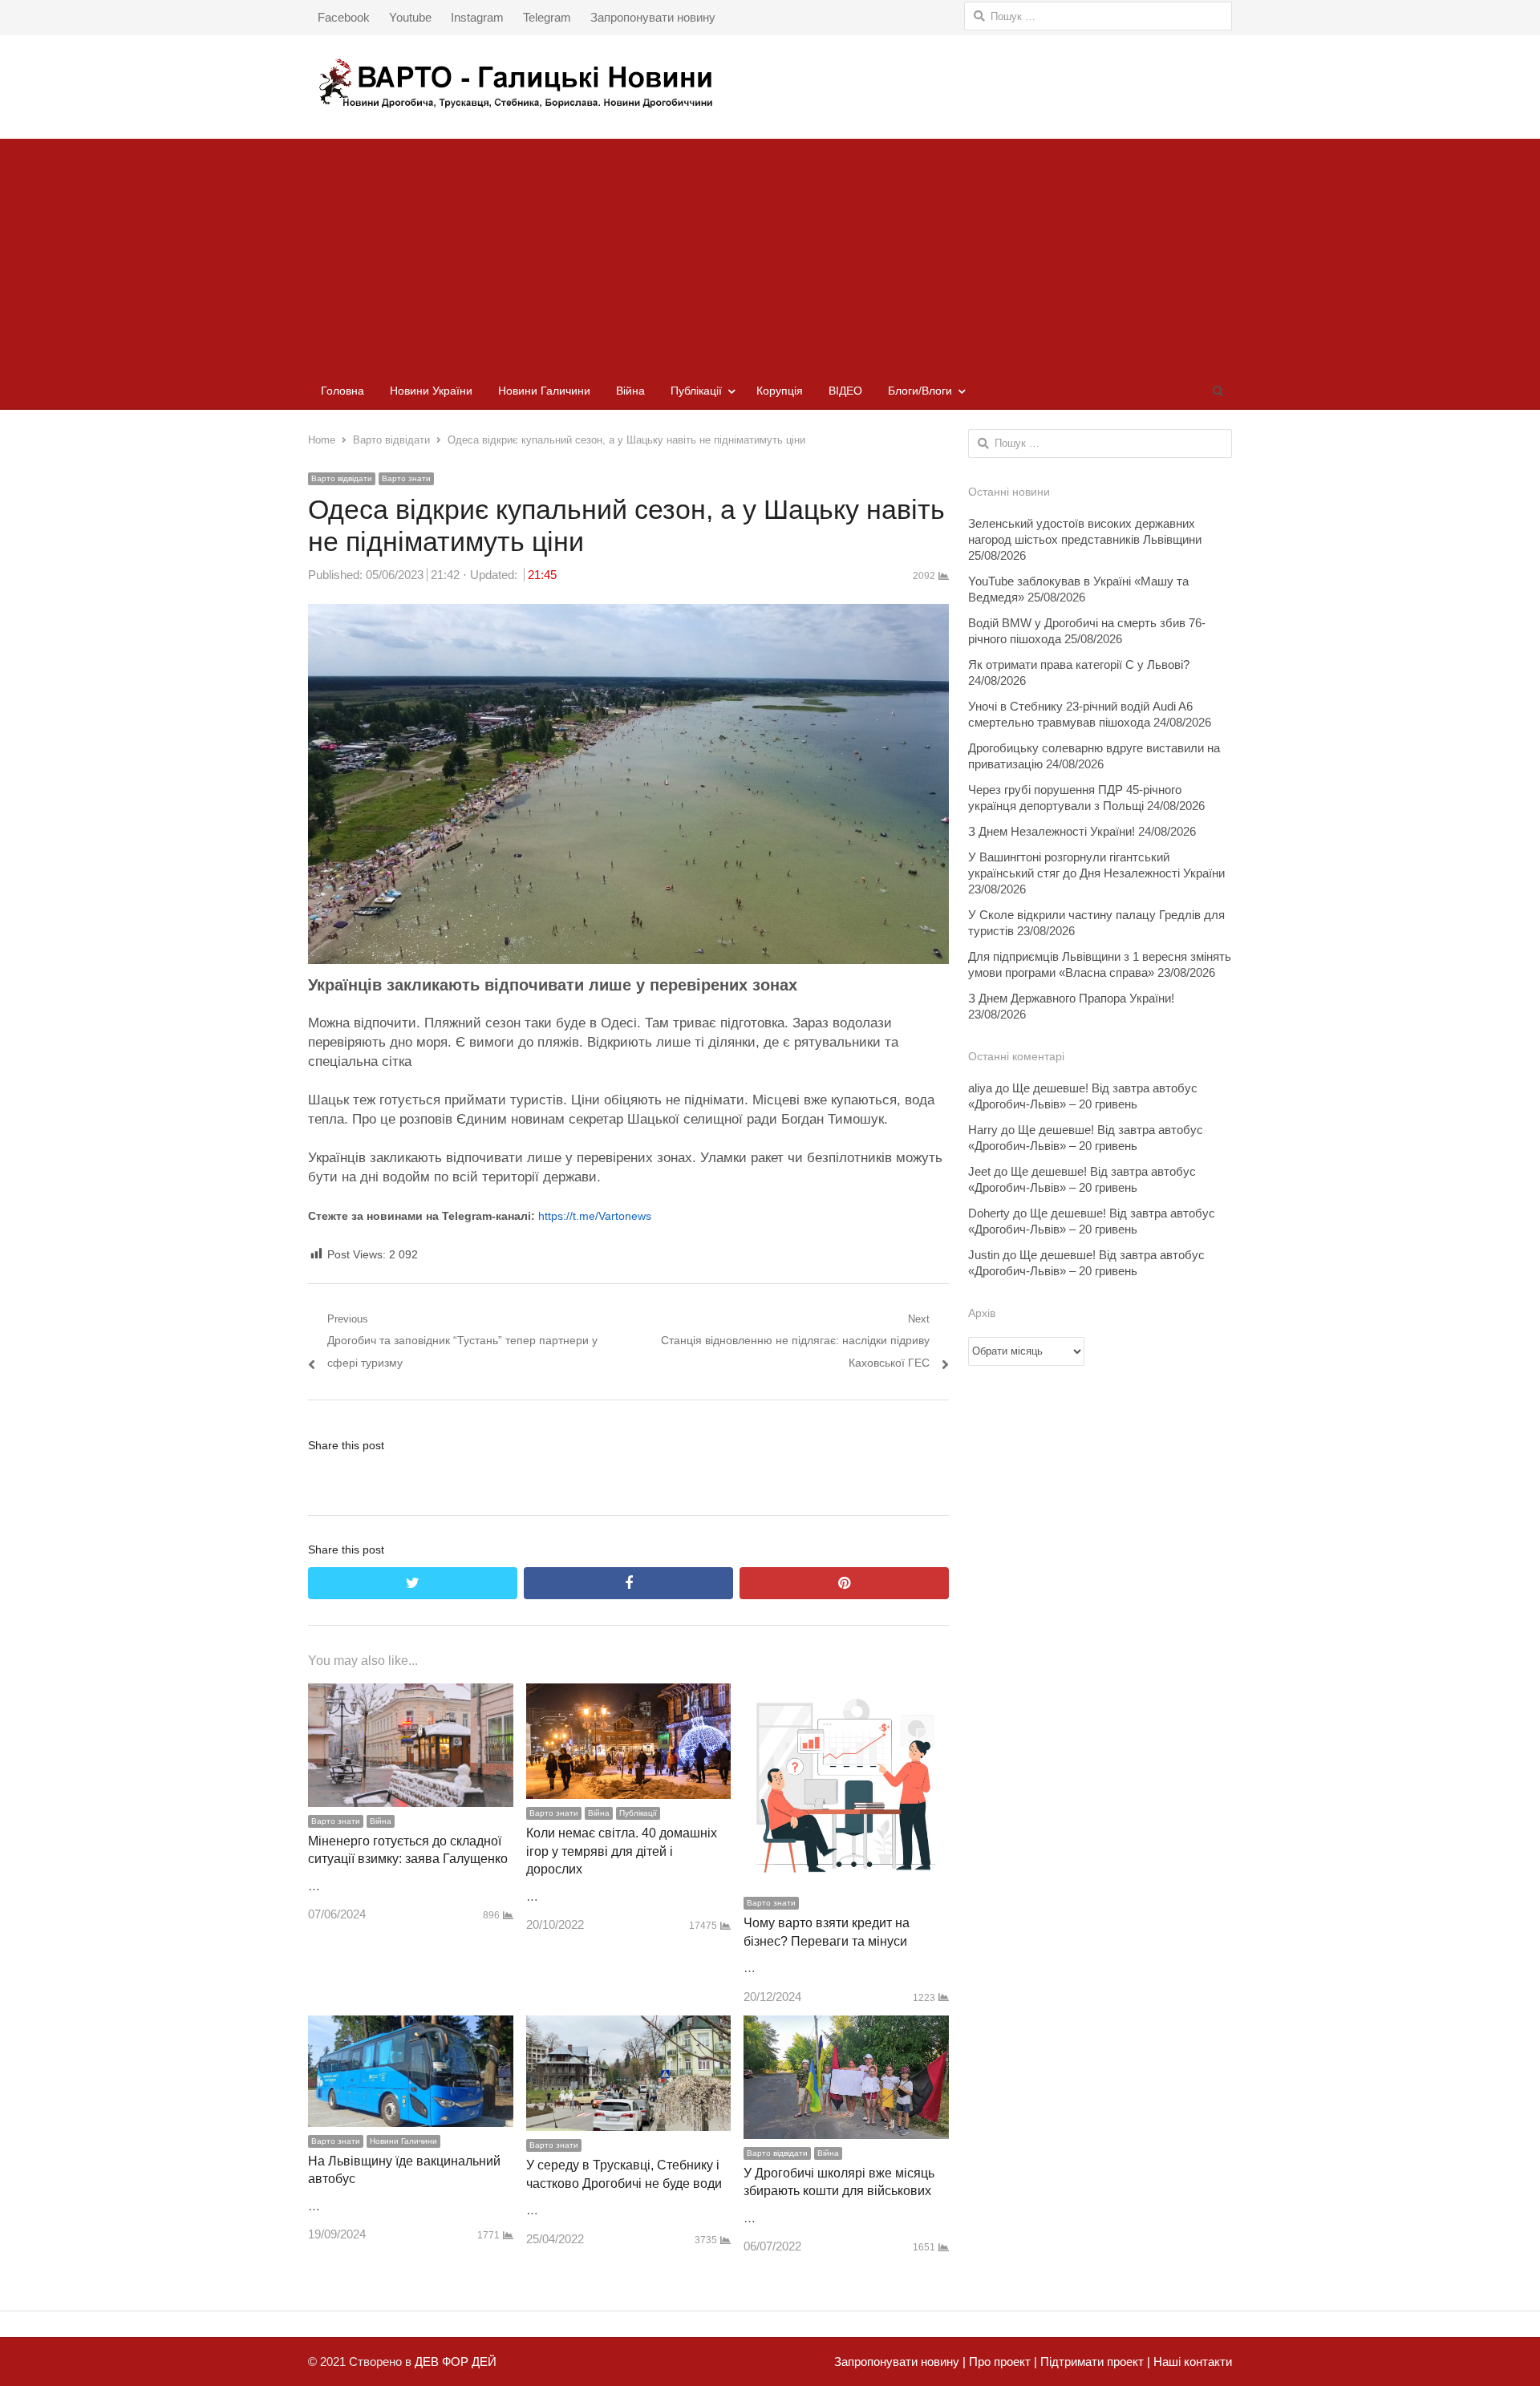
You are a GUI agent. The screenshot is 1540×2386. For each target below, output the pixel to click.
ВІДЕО (845, 391)
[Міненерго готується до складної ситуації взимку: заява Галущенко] (411, 1694)
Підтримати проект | (1094, 2362)
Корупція (780, 391)
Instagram (477, 17)
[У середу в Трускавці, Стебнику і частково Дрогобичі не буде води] (629, 2026)
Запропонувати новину (653, 17)
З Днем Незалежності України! (1052, 831)
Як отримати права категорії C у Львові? (1079, 664)
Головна (342, 391)
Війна (630, 391)
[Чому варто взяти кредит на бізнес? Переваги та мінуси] (846, 1694)
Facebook (344, 17)
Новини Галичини (544, 391)
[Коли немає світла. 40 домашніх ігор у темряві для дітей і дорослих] (629, 1694)
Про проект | (1001, 2362)
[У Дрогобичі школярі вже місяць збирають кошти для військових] (846, 2026)
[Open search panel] (1218, 391)
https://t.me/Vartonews (595, 1216)
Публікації (696, 391)
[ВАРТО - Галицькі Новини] (770, 83)
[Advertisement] (770, 251)
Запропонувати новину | (900, 2362)
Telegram (547, 17)
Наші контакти (1191, 2362)
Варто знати (406, 478)
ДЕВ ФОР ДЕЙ (456, 2362)
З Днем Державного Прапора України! (1071, 998)
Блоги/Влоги (920, 391)
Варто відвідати (342, 478)
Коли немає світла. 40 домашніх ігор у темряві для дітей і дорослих (622, 1851)
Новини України (431, 391)
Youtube (410, 17)
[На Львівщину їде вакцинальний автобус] (411, 2026)
